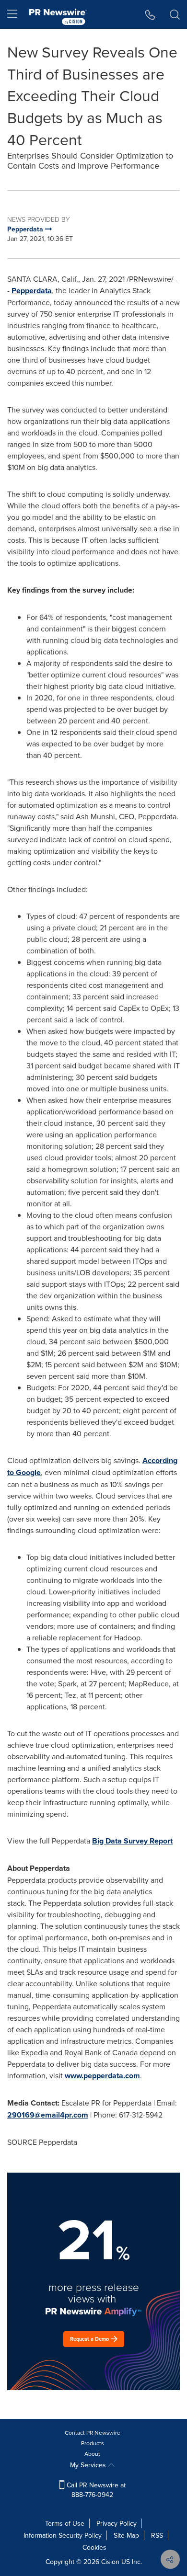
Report (161, 1841)
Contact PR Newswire (93, 2433)
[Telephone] (150, 14)
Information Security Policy (63, 2535)
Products (93, 2443)
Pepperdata (32, 291)
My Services (89, 2465)
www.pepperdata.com (102, 2076)
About (92, 2454)
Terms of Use (65, 2523)
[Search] (175, 14)
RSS (157, 2535)
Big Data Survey (121, 1841)
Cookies (94, 2547)
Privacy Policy (117, 2523)
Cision (110, 2562)
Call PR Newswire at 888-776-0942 (95, 2490)
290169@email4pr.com (48, 2115)
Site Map (126, 2535)
